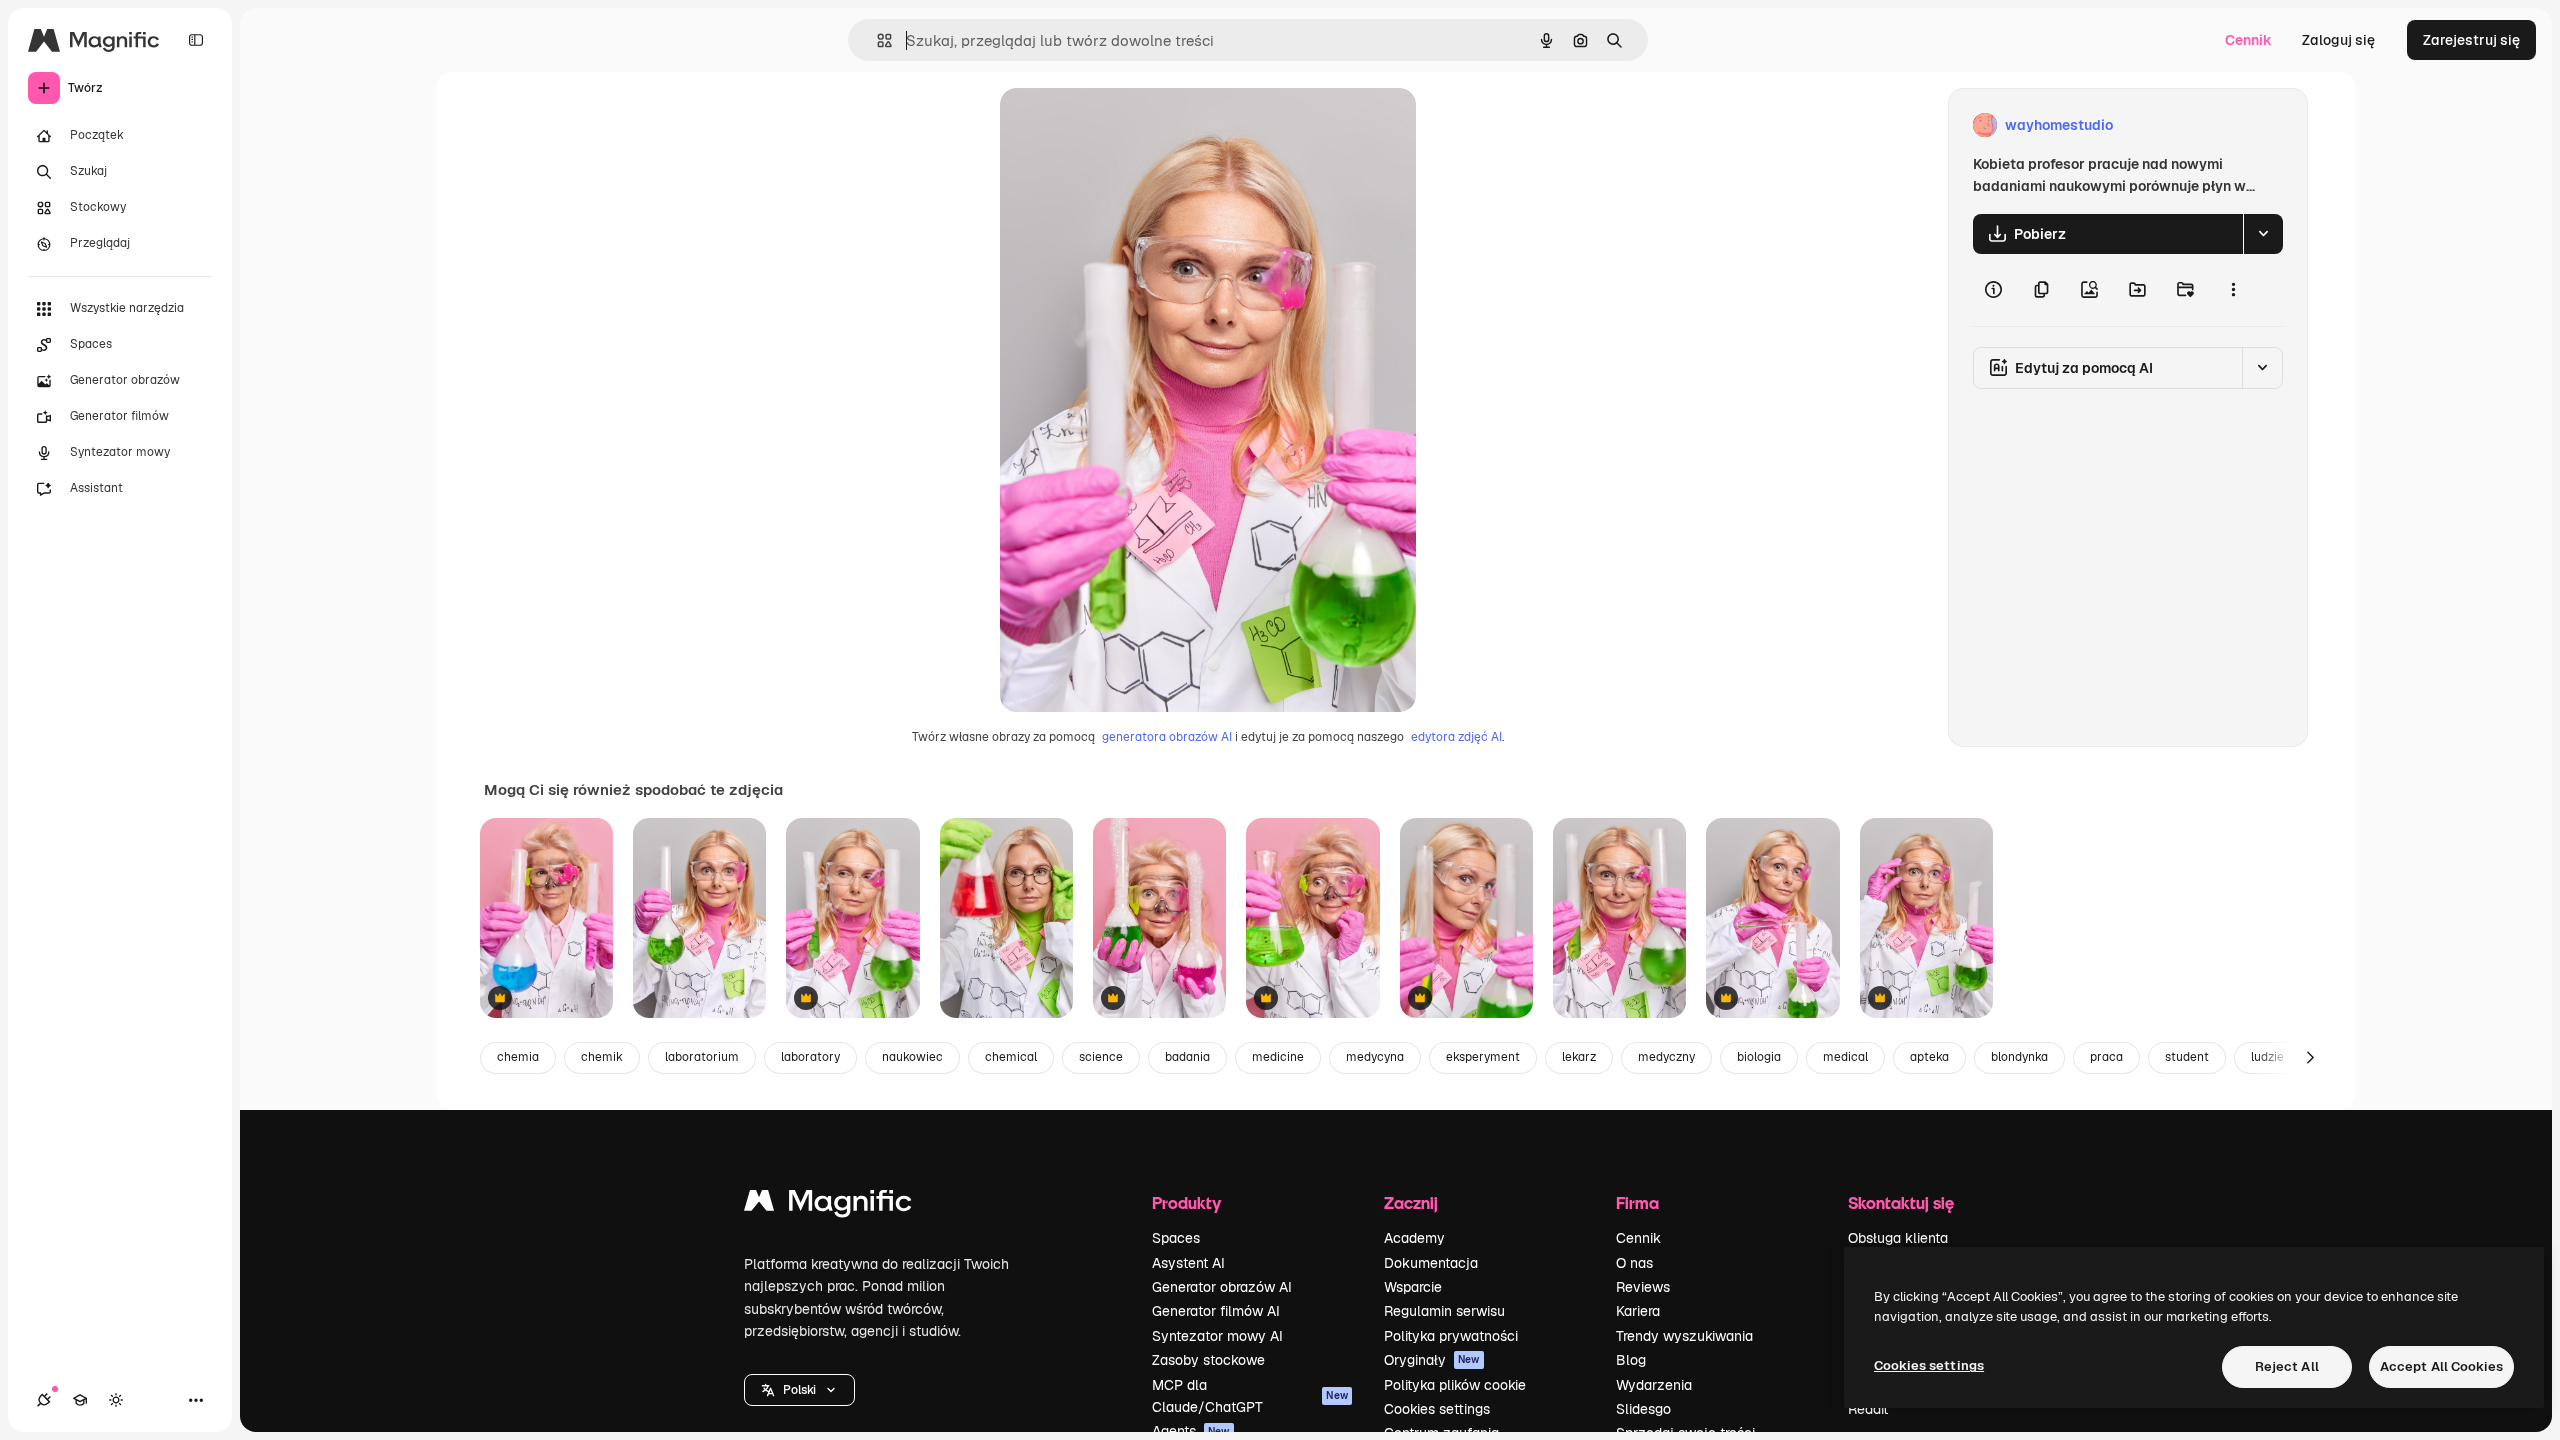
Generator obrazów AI (1222, 1287)
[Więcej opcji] (2233, 290)
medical (1845, 1057)
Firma (1637, 1202)
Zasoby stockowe (1208, 1360)
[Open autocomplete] (876, 40)
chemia (518, 1057)
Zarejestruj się (2471, 40)
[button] (799, 1390)
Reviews (1643, 1287)
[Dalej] (2310, 1058)
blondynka (2019, 1057)
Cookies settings (1437, 1409)
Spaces (1176, 1238)
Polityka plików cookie (1455, 1385)
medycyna (1375, 1057)
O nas (1634, 1263)
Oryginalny (1138, 125)
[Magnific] (828, 1205)
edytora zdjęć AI (1456, 737)
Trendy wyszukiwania (1684, 1336)
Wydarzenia (1654, 1385)
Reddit (1868, 1409)
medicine (1278, 1057)
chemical (1011, 1057)
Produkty (1186, 1202)
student (2187, 1057)
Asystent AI (1188, 1263)
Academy (1414, 1238)
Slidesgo (1643, 1409)
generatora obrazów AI (1167, 737)
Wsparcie (1413, 1287)
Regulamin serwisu (1444, 1311)
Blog (1631, 1360)
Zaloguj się (2338, 40)
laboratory (810, 1057)
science (1101, 1057)
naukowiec (912, 1057)
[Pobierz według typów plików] (2263, 234)
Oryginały (1432, 1360)
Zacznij (1411, 1202)
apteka (1929, 1057)
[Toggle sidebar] (196, 40)
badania (1187, 1057)
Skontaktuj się (1901, 1202)
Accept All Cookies (2441, 1366)
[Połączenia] (44, 1400)
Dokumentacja (1431, 1263)
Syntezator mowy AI (1217, 1336)
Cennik (2248, 40)
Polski (799, 1390)
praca (2106, 1057)
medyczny (1666, 1057)
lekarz (1579, 1057)
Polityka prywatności (1451, 1336)
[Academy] (80, 1400)
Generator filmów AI (1216, 1311)
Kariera (1638, 1311)
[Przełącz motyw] (116, 1400)
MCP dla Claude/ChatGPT (1250, 1396)
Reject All (2287, 1366)
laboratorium (702, 1057)
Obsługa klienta (1898, 1238)
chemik (602, 1057)
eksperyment (1483, 1057)
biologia (1759, 1057)
